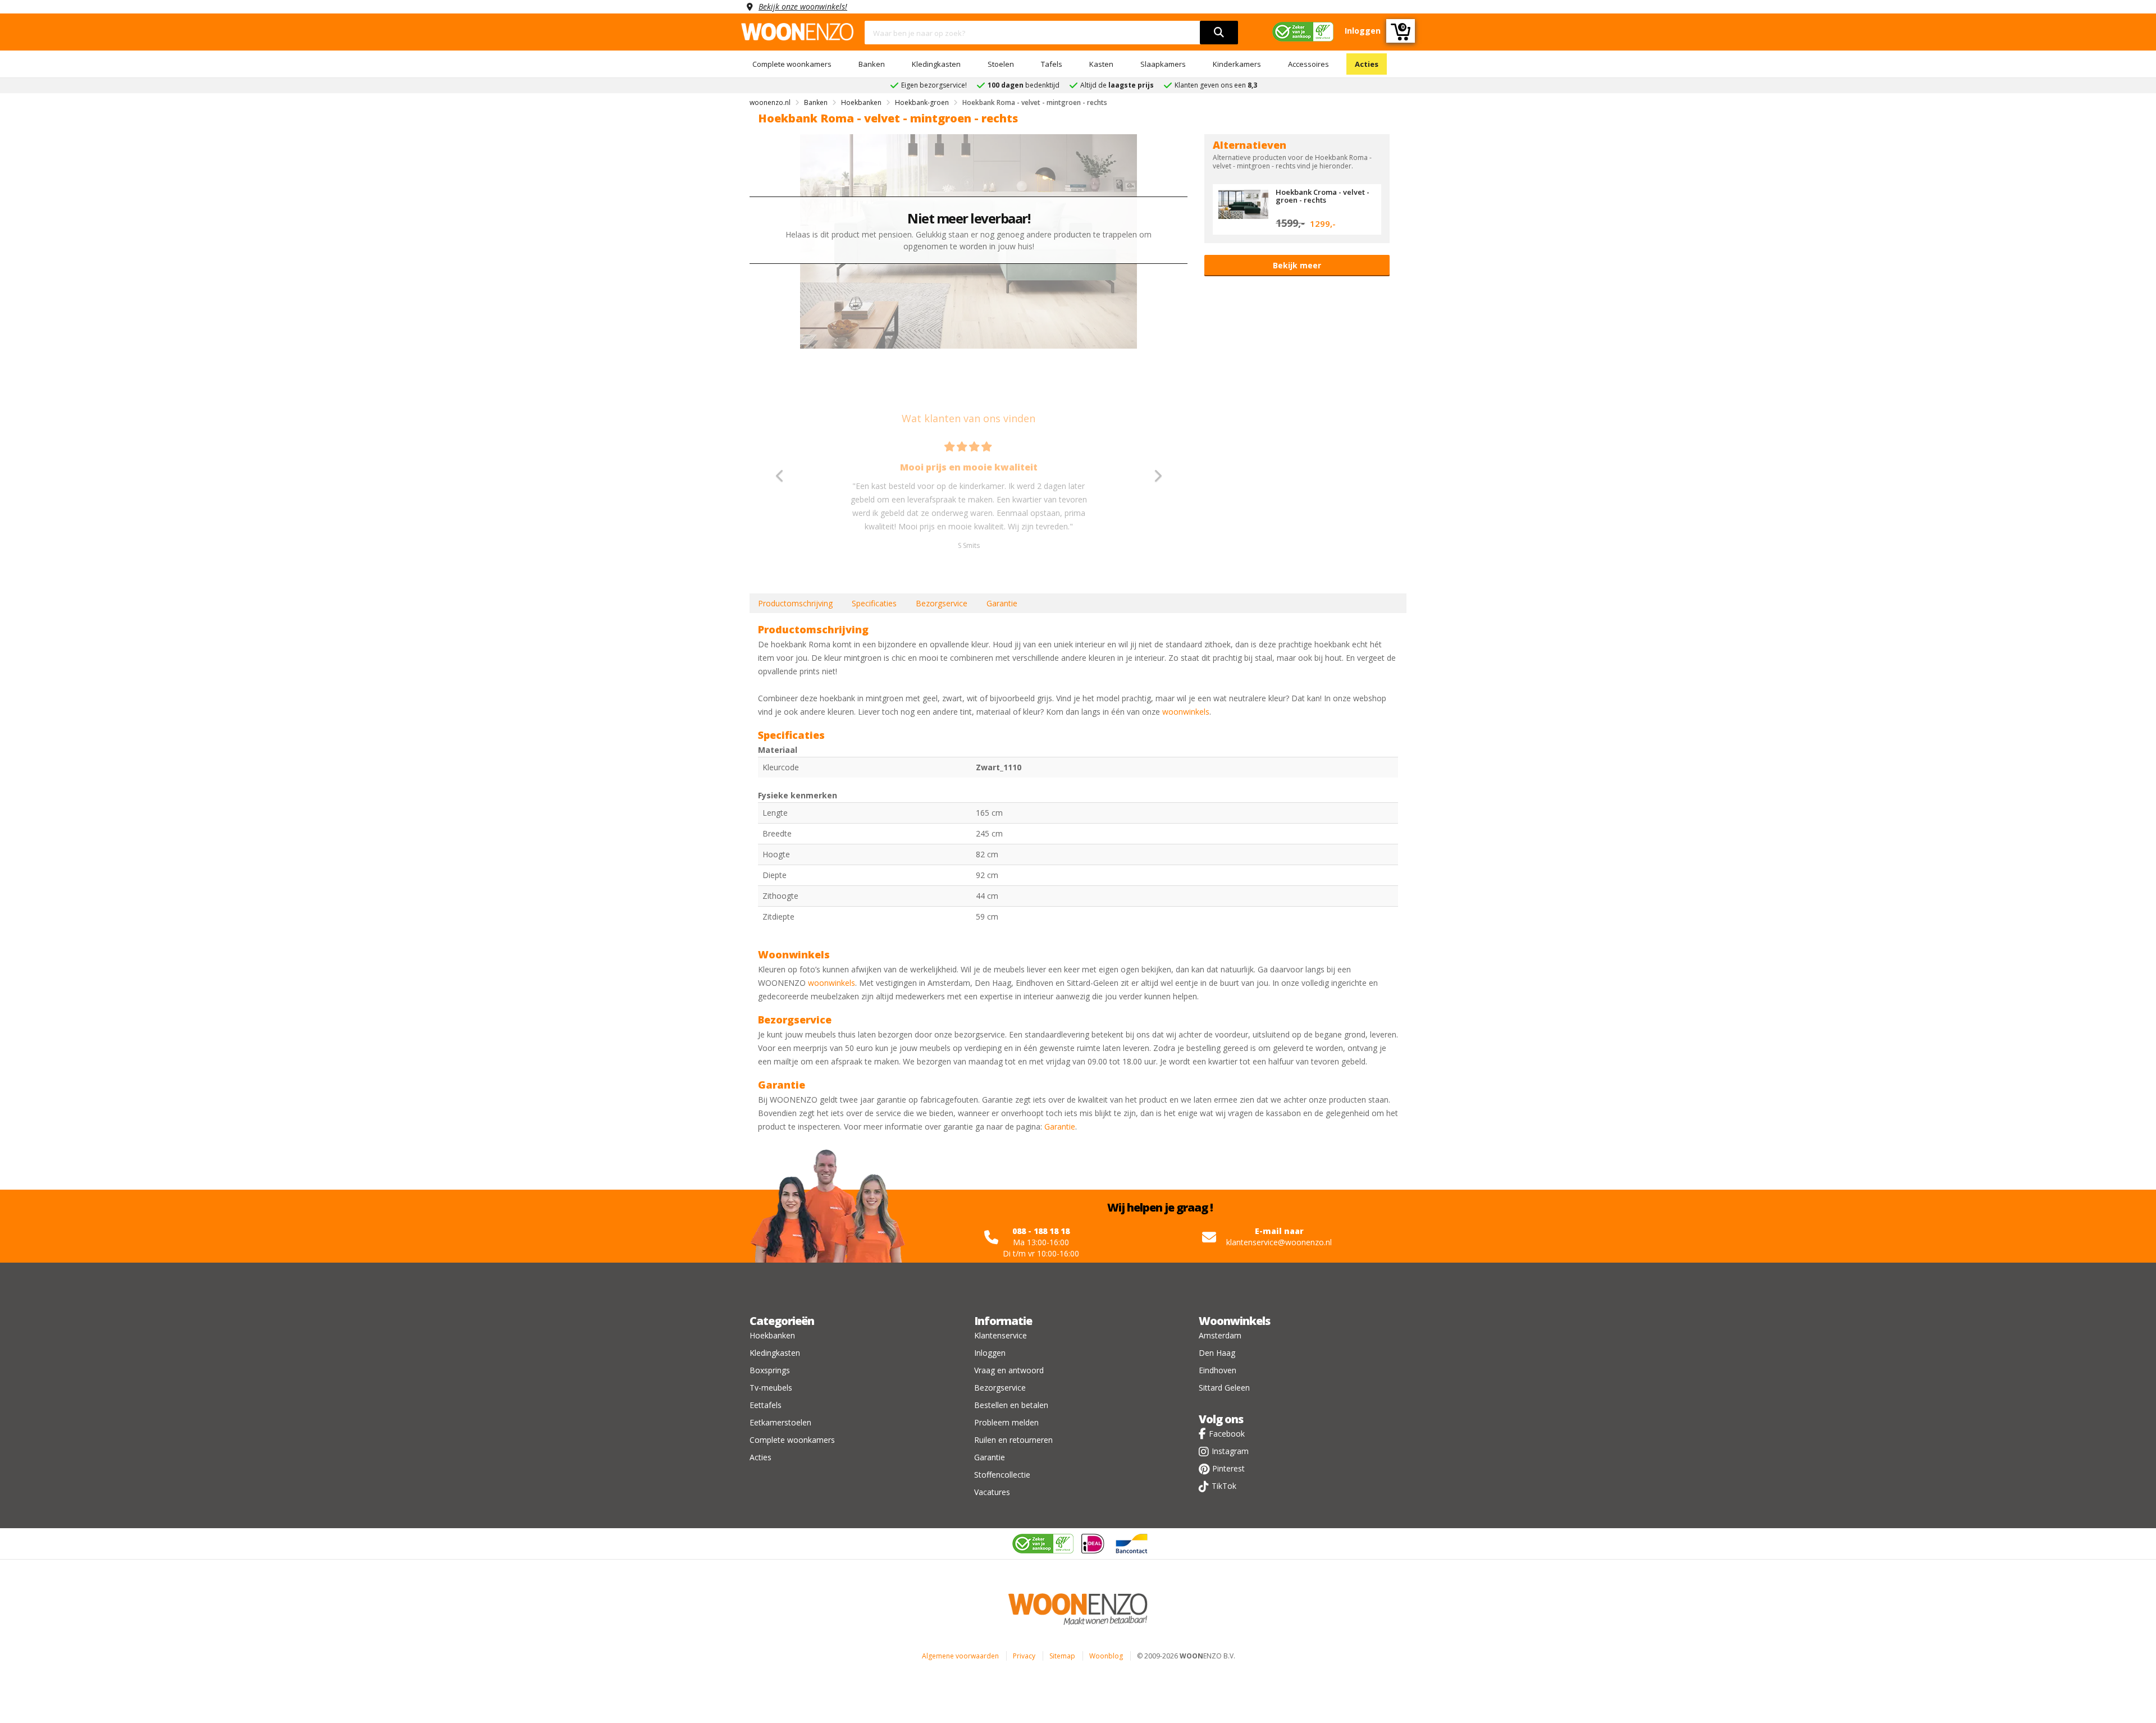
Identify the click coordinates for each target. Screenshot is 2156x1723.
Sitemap (1062, 1656)
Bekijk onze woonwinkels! (803, 6)
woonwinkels (1186, 712)
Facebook (1227, 1434)
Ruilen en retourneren (1013, 1440)
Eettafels (766, 1405)
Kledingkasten (936, 64)
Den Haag (1217, 1353)
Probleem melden (1006, 1422)
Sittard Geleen (1224, 1388)
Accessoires (1308, 64)
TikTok (1224, 1486)
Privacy (1024, 1656)
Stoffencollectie (1002, 1475)
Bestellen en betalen (1011, 1405)
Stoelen (1001, 64)
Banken (872, 64)
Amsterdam (1220, 1335)
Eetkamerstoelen (780, 1422)
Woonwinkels (1234, 1321)
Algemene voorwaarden (960, 1656)
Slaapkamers (1163, 64)
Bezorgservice (942, 603)
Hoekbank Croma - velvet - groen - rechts (1323, 196)
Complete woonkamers (792, 64)
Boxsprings (770, 1370)
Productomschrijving (795, 603)
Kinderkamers (1237, 64)
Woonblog (1106, 1656)
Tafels (1052, 64)
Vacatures (992, 1492)
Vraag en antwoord (1009, 1370)
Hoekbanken (772, 1335)
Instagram (1230, 1451)
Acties (1367, 64)
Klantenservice (1001, 1335)
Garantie (1002, 603)
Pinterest (1228, 1468)
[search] (1219, 33)
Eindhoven (1218, 1370)
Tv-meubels (771, 1388)
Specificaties (874, 603)
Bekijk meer (1297, 265)
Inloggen (990, 1353)
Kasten (1101, 64)
